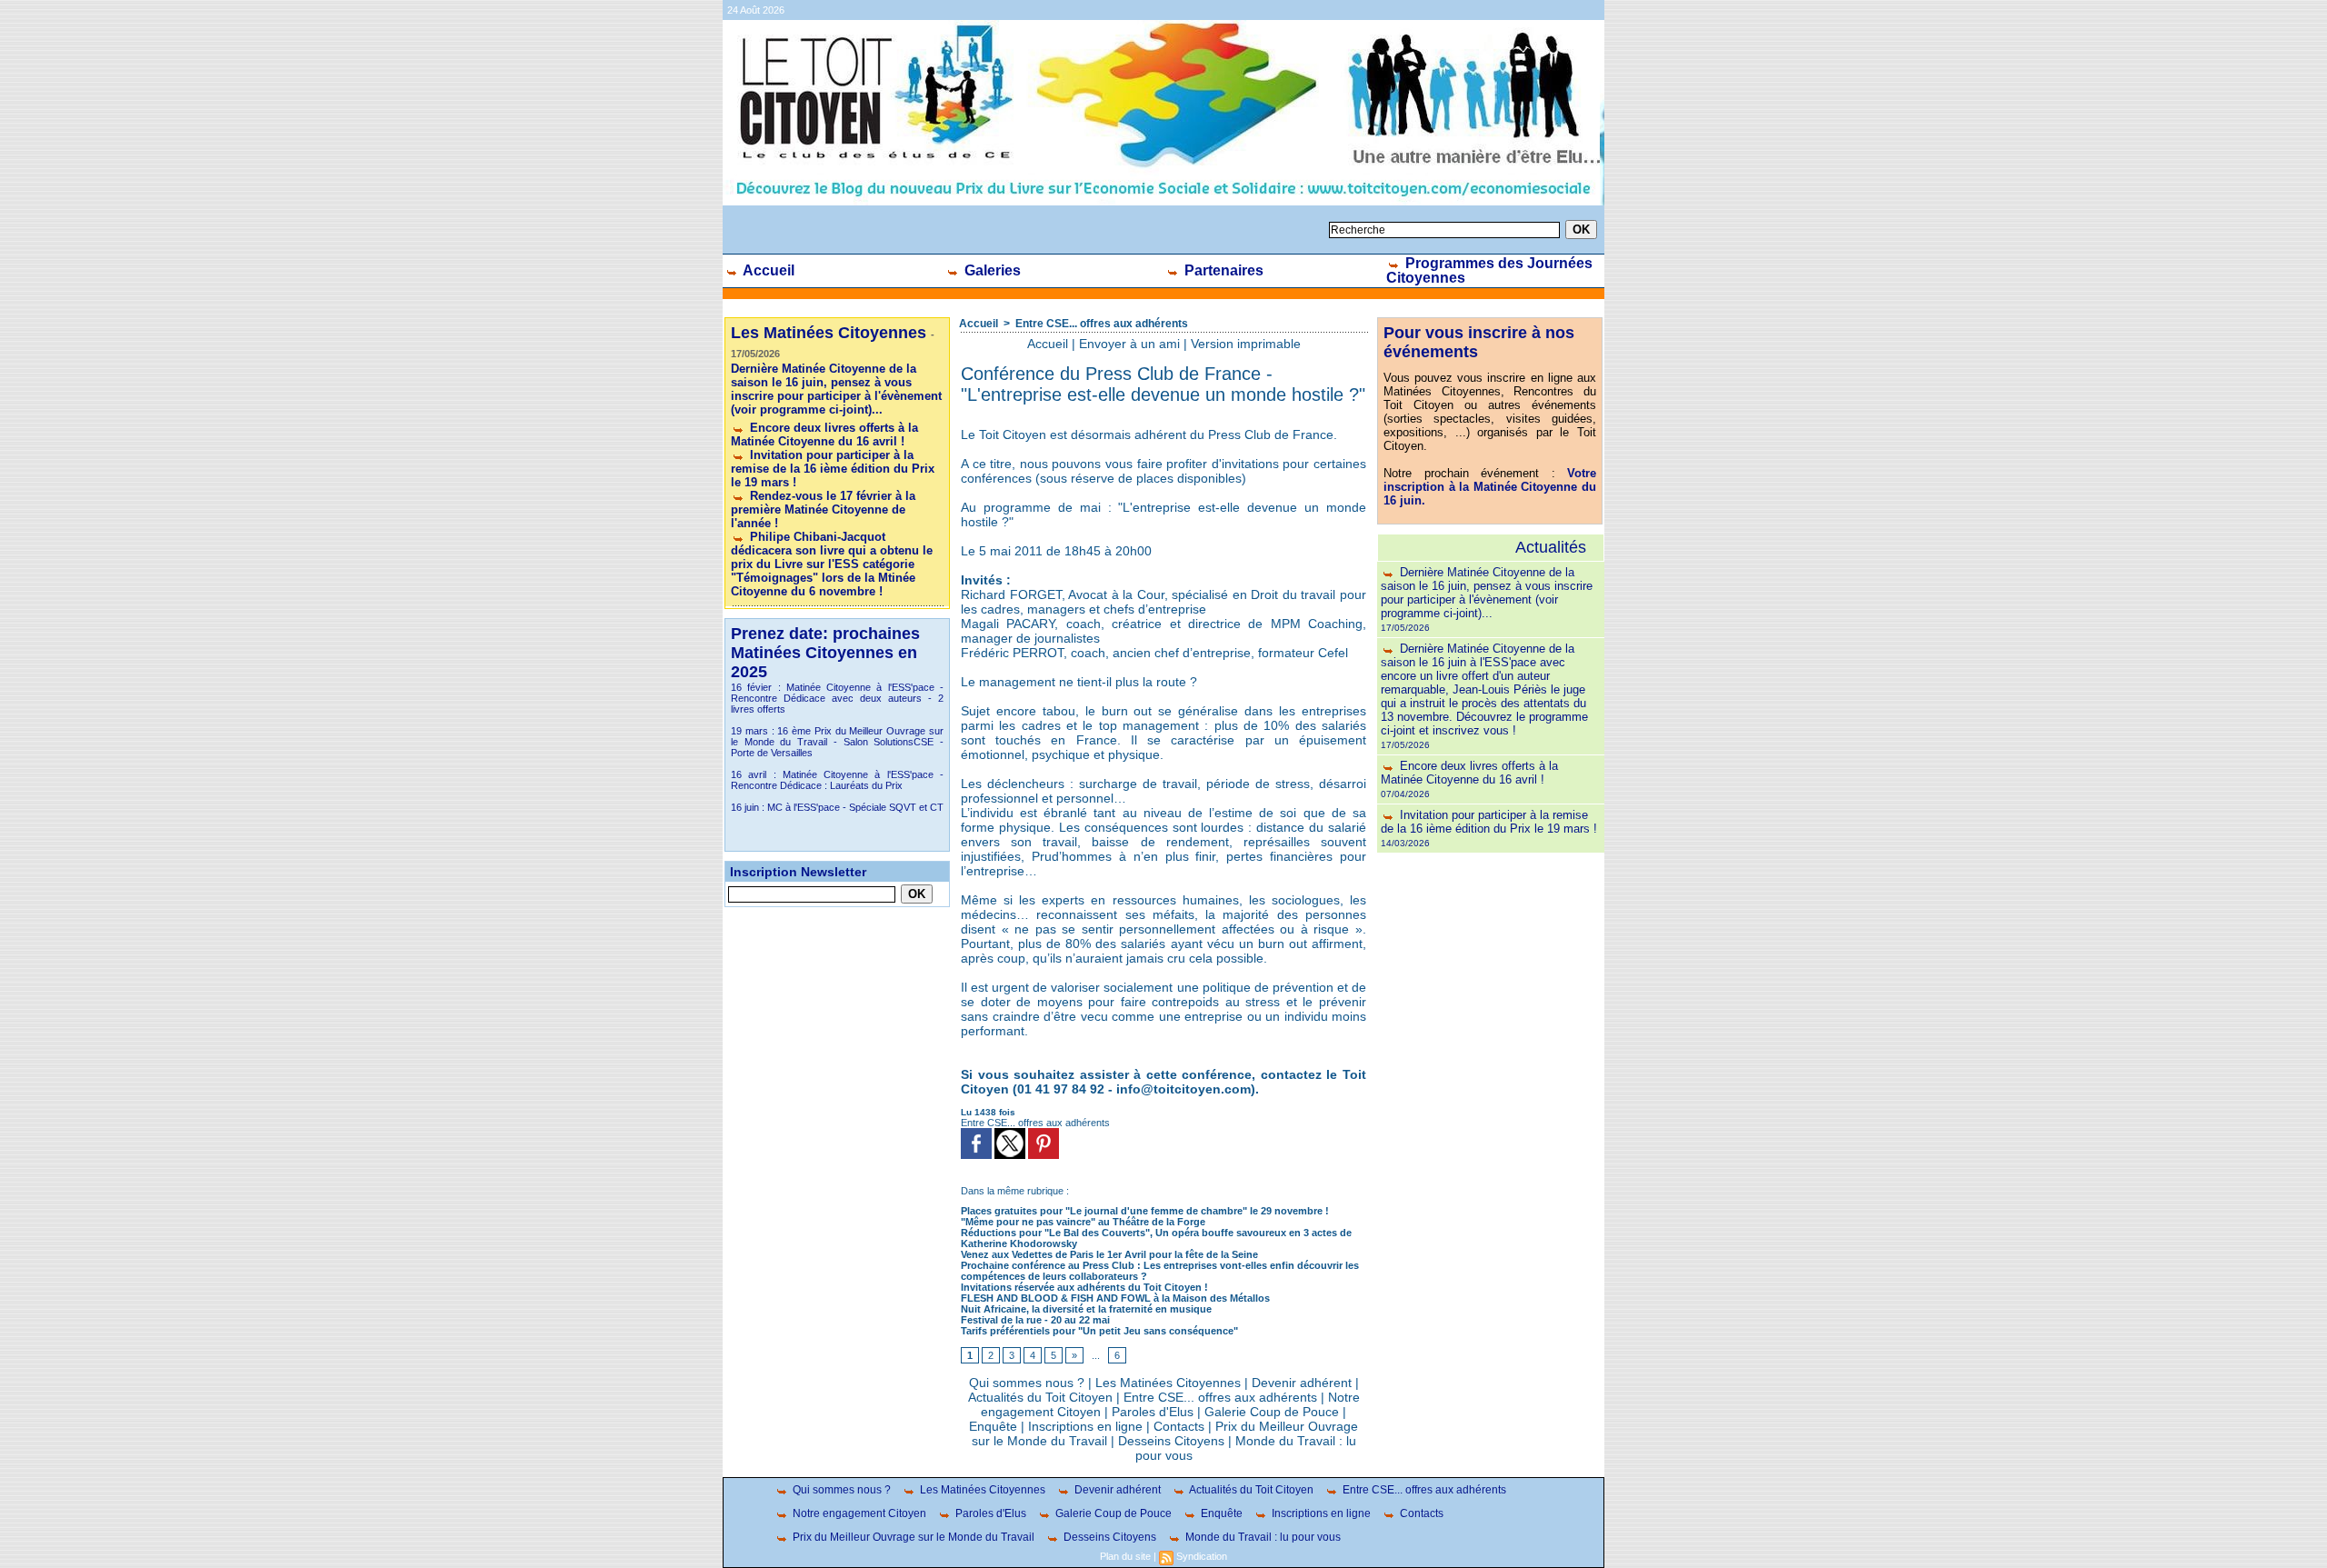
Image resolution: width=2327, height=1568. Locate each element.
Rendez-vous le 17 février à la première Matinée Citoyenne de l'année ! (823, 509)
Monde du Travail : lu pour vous (1262, 1537)
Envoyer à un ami (1129, 344)
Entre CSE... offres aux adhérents (1102, 324)
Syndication (1202, 1556)
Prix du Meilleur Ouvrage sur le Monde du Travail (912, 1537)
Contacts (1179, 1426)
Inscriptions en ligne (1085, 1426)
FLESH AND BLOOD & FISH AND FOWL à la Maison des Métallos (1115, 1298)
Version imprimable (1246, 344)
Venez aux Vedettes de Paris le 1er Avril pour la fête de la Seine (1109, 1254)
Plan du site (1125, 1556)
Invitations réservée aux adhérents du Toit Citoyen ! (1084, 1287)
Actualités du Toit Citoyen (1040, 1397)
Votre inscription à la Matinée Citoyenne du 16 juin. (1490, 487)
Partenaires (1222, 270)
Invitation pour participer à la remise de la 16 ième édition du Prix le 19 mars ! (833, 469)
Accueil (767, 270)
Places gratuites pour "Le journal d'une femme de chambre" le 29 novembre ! (1145, 1211)
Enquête (993, 1426)
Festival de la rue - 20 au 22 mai (1035, 1320)
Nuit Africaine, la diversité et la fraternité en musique (1086, 1309)
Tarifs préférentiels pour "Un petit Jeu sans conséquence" (1099, 1331)
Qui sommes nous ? (1027, 1383)
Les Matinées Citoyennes (1168, 1383)
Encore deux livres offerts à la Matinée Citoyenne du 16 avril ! (824, 434)
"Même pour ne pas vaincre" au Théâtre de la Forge (1083, 1222)
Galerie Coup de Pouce (1272, 1412)
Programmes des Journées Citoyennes (1489, 270)
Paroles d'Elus (1153, 1412)
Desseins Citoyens (1171, 1441)
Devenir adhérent (1302, 1383)
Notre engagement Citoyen (858, 1513)
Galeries (991, 270)
